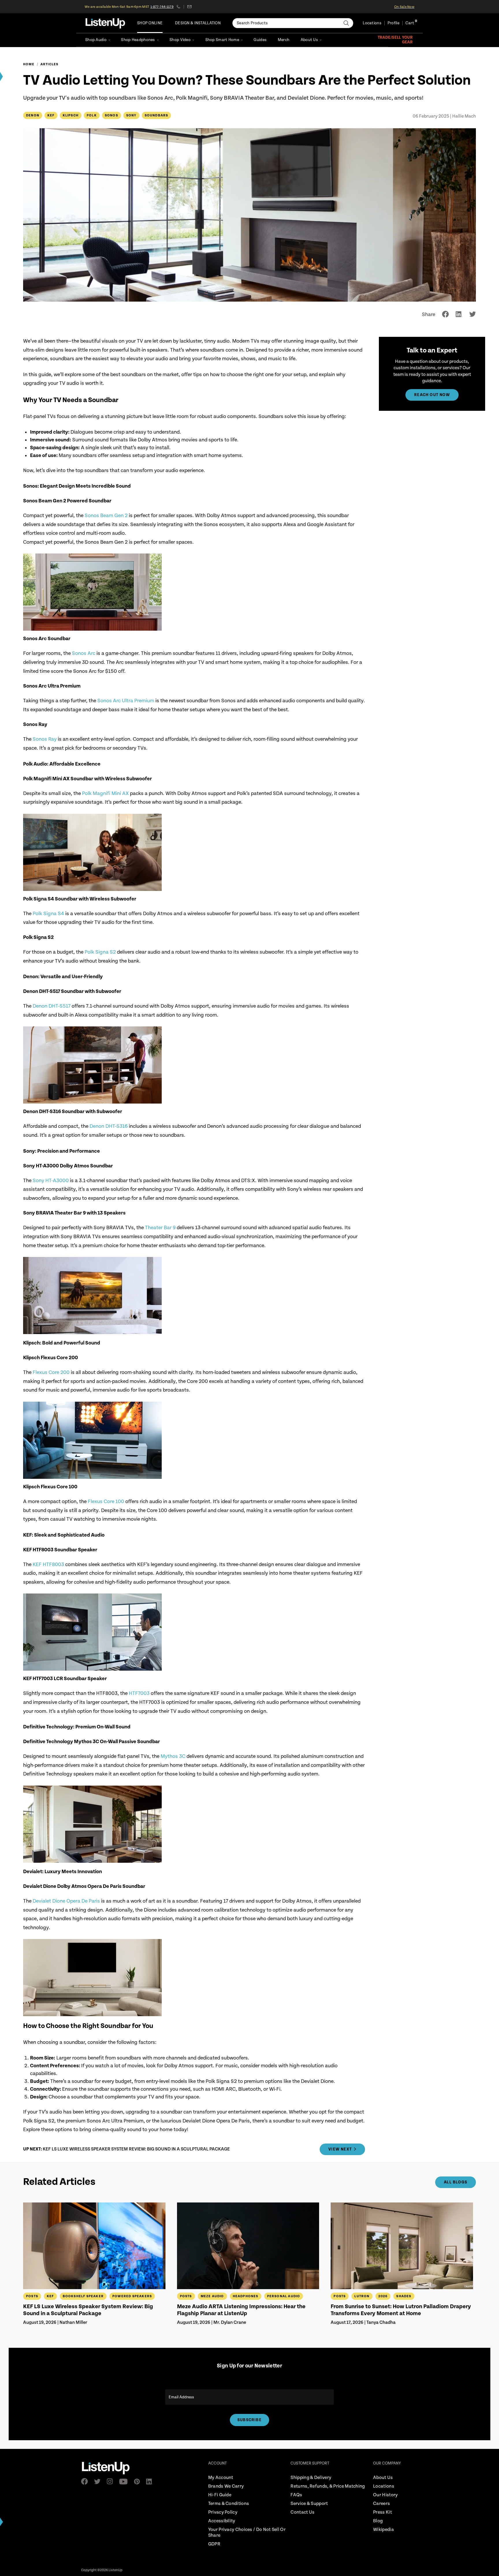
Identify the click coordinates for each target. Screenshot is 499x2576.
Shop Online (150, 23)
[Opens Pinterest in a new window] (139, 2482)
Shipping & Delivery (311, 2478)
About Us (309, 40)
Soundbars (157, 115)
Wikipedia (383, 2530)
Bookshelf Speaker (83, 2296)
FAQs (296, 2495)
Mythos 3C (173, 1756)
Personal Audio (284, 2296)
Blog (378, 2521)
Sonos (111, 115)
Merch (284, 40)
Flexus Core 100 (106, 1501)
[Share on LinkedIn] (459, 314)
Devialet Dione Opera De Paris (66, 1901)
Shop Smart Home (222, 40)
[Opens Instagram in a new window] (112, 2481)
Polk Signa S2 (100, 952)
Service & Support (309, 2504)
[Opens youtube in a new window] (125, 2482)
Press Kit (382, 2512)
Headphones (246, 2296)
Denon (33, 115)
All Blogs (456, 2182)
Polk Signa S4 (48, 914)
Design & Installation (198, 23)
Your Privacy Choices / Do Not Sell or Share (247, 2533)
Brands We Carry (226, 2486)
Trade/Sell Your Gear (395, 40)
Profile (393, 23)
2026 (383, 2296)
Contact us (189, 7)
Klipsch (71, 115)
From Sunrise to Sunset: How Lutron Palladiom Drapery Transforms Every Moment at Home (401, 2310)
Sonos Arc (84, 653)
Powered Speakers (132, 2296)
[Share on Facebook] (445, 314)
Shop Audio (96, 40)
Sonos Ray (45, 739)
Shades (404, 2296)
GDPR (214, 2544)
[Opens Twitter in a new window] (99, 2482)
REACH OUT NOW (432, 395)
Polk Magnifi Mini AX (105, 793)
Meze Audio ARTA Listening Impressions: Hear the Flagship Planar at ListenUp (241, 2310)
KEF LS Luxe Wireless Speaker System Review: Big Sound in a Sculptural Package (88, 2310)
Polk (92, 115)
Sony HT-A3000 (51, 1181)
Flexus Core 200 (51, 1372)
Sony (131, 115)
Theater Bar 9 (160, 1228)
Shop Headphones (138, 40)
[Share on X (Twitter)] (473, 314)
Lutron (362, 2296)
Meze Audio (212, 2296)
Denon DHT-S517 (52, 1006)
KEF (51, 115)
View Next (340, 2149)
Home (29, 64)
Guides (260, 40)
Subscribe (249, 2420)
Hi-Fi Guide (220, 2495)
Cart (410, 23)
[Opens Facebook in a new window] (86, 2481)
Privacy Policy (223, 2512)
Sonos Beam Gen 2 (106, 516)
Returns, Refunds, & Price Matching (328, 2486)
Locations (372, 23)
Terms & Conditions (229, 2504)
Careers (381, 2504)
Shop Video (180, 40)
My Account (221, 2478)
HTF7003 (139, 1693)
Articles (50, 64)
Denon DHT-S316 (109, 1126)
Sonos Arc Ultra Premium (126, 701)
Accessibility (222, 2521)
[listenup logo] (105, 23)
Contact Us (302, 2512)
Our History (385, 2495)
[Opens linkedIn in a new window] (151, 2482)
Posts (32, 2296)
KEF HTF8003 (48, 1564)
